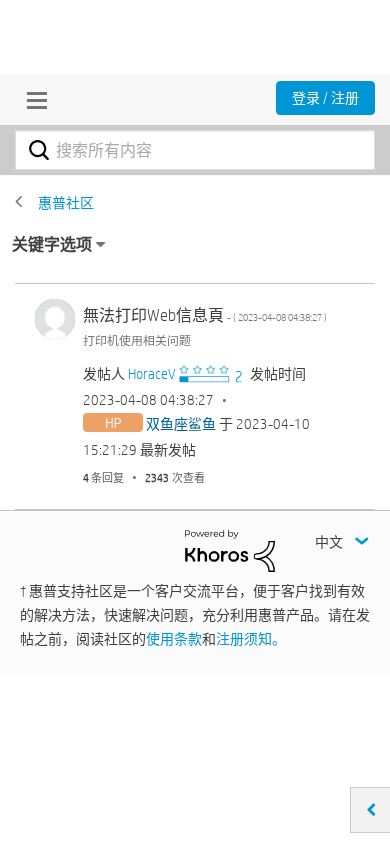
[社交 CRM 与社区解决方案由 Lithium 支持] (230, 550)
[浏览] (32, 100)
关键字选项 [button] (52, 244)
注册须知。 (251, 639)
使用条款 (174, 639)
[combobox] (195, 150)
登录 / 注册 (325, 98)
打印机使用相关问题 (137, 340)
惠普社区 (66, 203)
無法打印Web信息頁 (205, 315)
